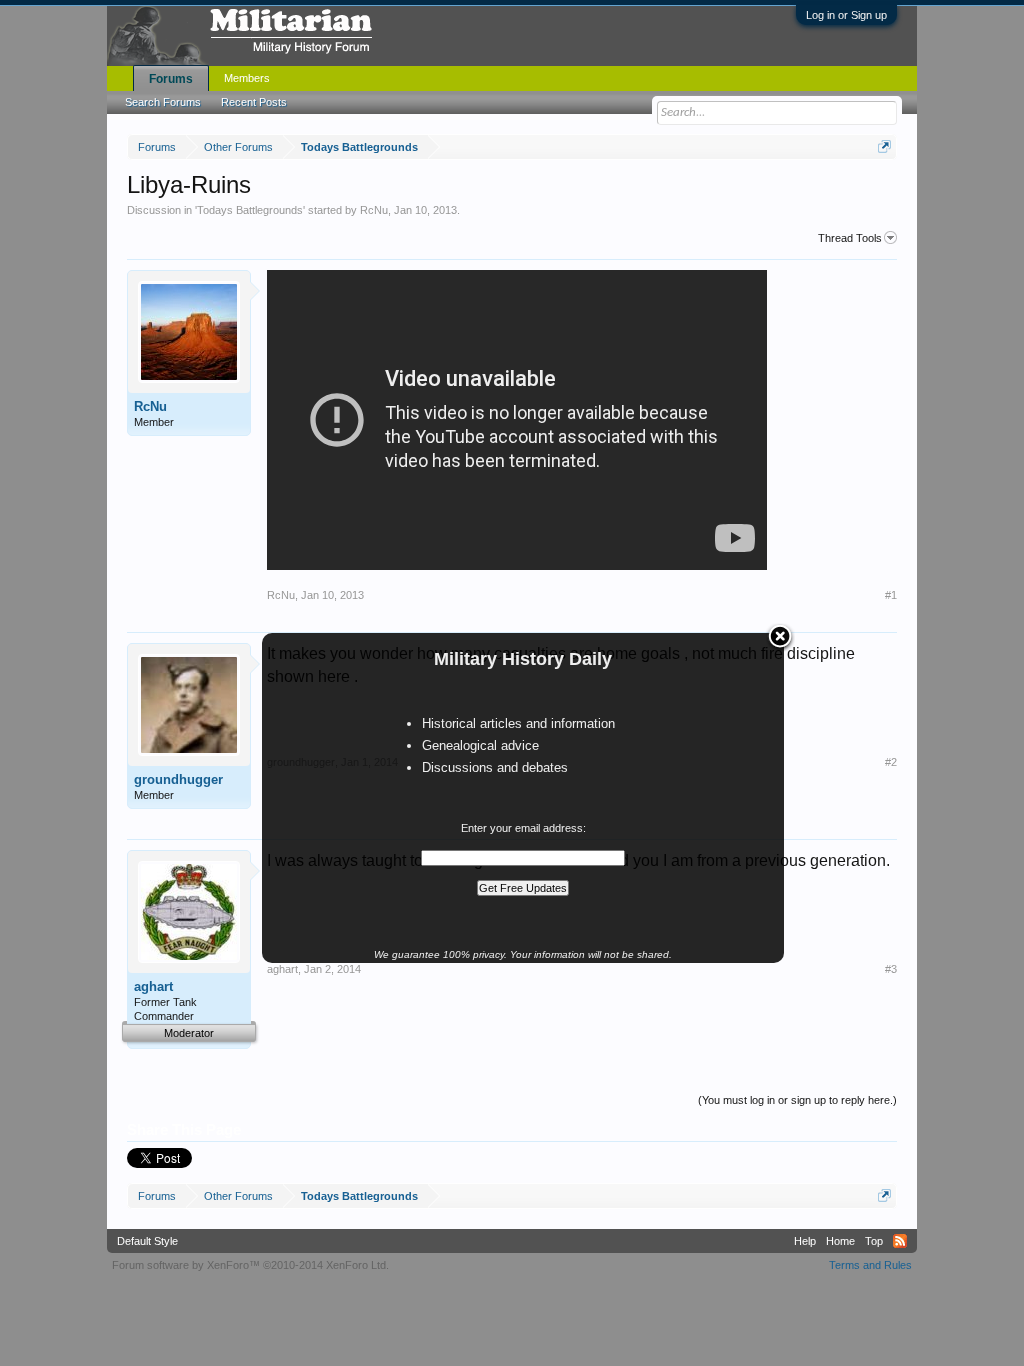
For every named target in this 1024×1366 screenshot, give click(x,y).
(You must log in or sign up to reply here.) (797, 1100)
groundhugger (178, 779)
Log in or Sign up (846, 15)
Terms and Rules (870, 1265)
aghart (153, 986)
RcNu (374, 210)
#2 (891, 762)
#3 (891, 969)
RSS (900, 1241)
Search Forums (163, 102)
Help (805, 1241)
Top (874, 1241)
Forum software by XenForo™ (250, 1265)
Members (247, 78)
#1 (891, 595)
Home (840, 1241)
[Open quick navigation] (884, 146)
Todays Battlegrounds (250, 210)
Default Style (147, 1241)
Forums (171, 79)
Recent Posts (254, 102)
